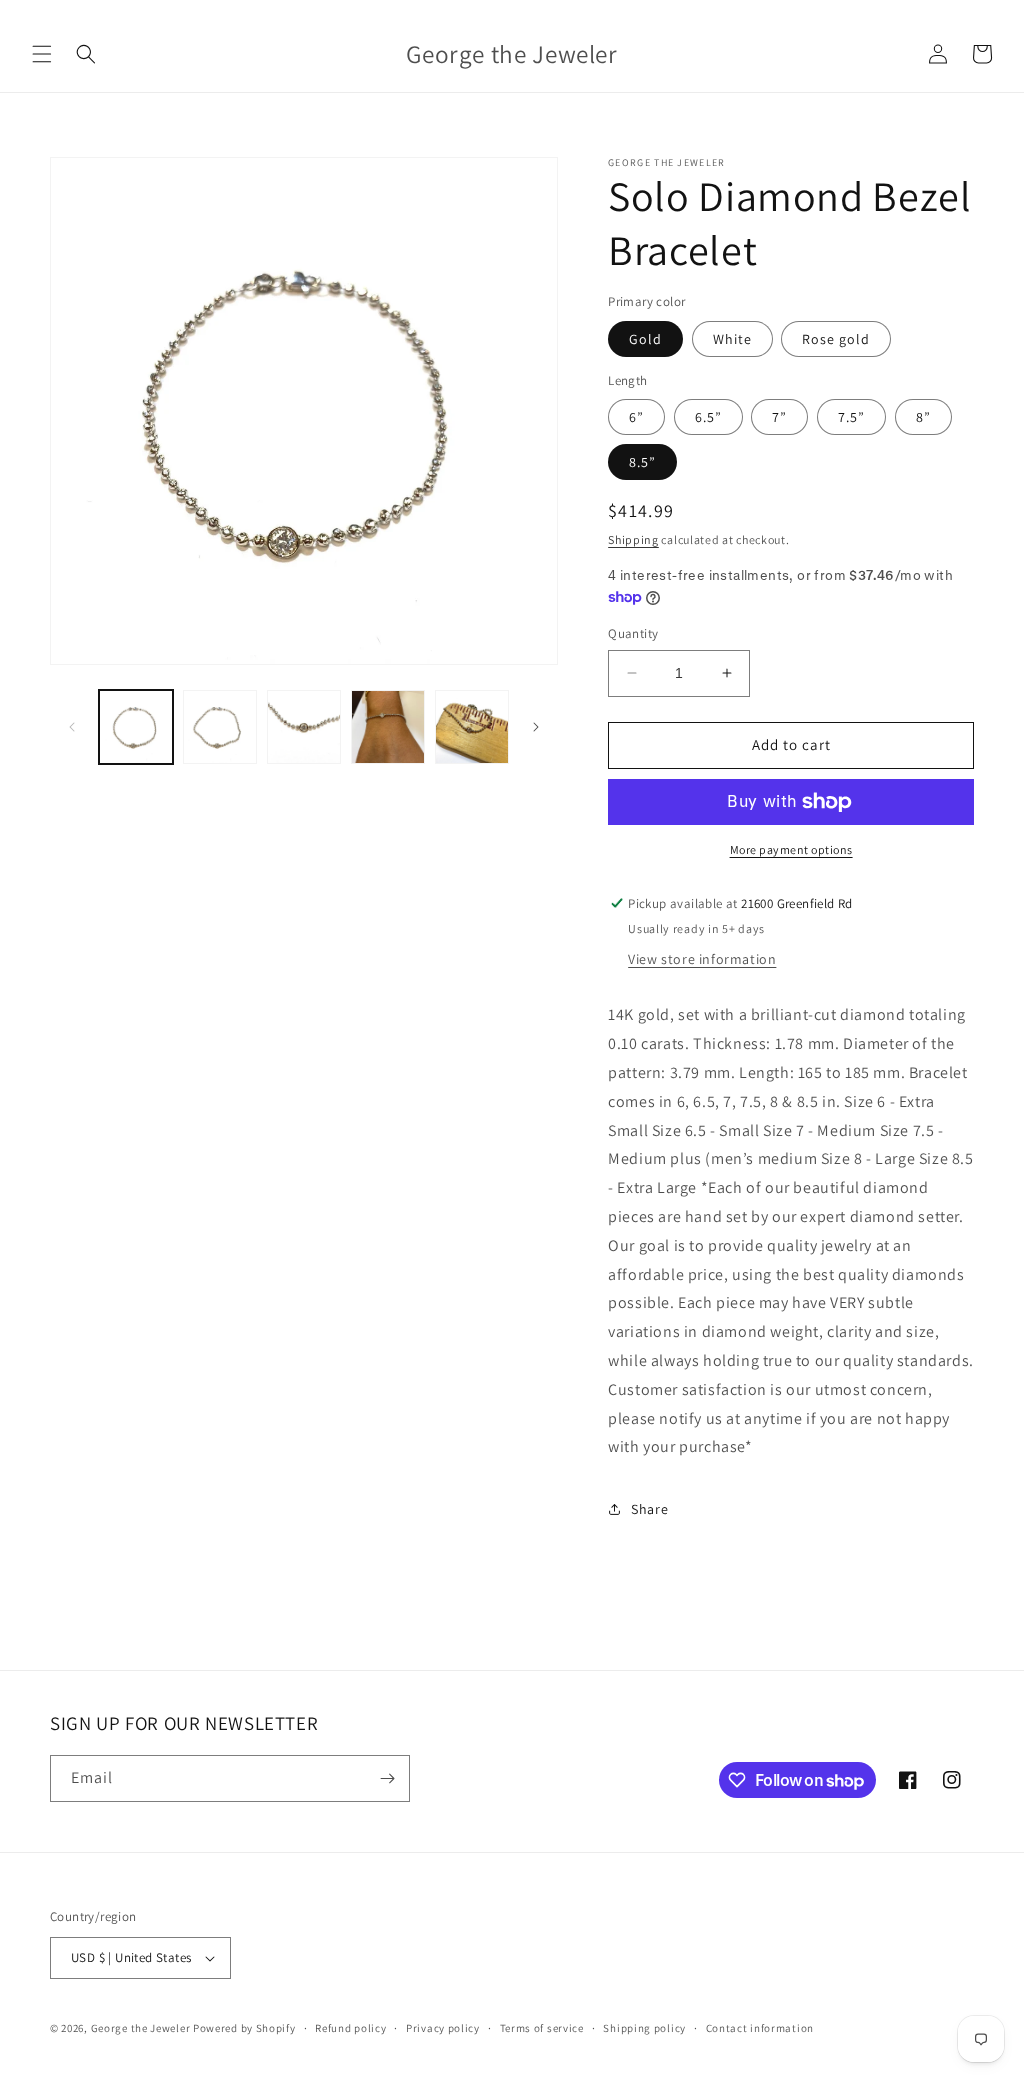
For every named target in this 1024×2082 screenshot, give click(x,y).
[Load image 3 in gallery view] (304, 727)
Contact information (760, 2028)
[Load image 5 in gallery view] (472, 727)
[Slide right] (536, 727)
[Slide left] (72, 727)
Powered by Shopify (244, 2028)
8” (923, 417)
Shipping (633, 539)
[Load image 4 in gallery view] (388, 727)
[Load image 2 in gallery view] (220, 727)
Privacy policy (443, 2028)
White (732, 339)
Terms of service (542, 2028)
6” (636, 417)
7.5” (851, 417)
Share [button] (649, 1509)
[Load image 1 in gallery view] (136, 727)
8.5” (642, 462)
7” (779, 417)
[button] (42, 54)
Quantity (633, 633)
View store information (702, 959)
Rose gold (836, 339)
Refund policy (350, 2028)
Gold (645, 339)
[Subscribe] (387, 1778)
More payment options (791, 849)
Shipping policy (644, 2028)
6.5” (708, 417)
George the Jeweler (141, 2028)
